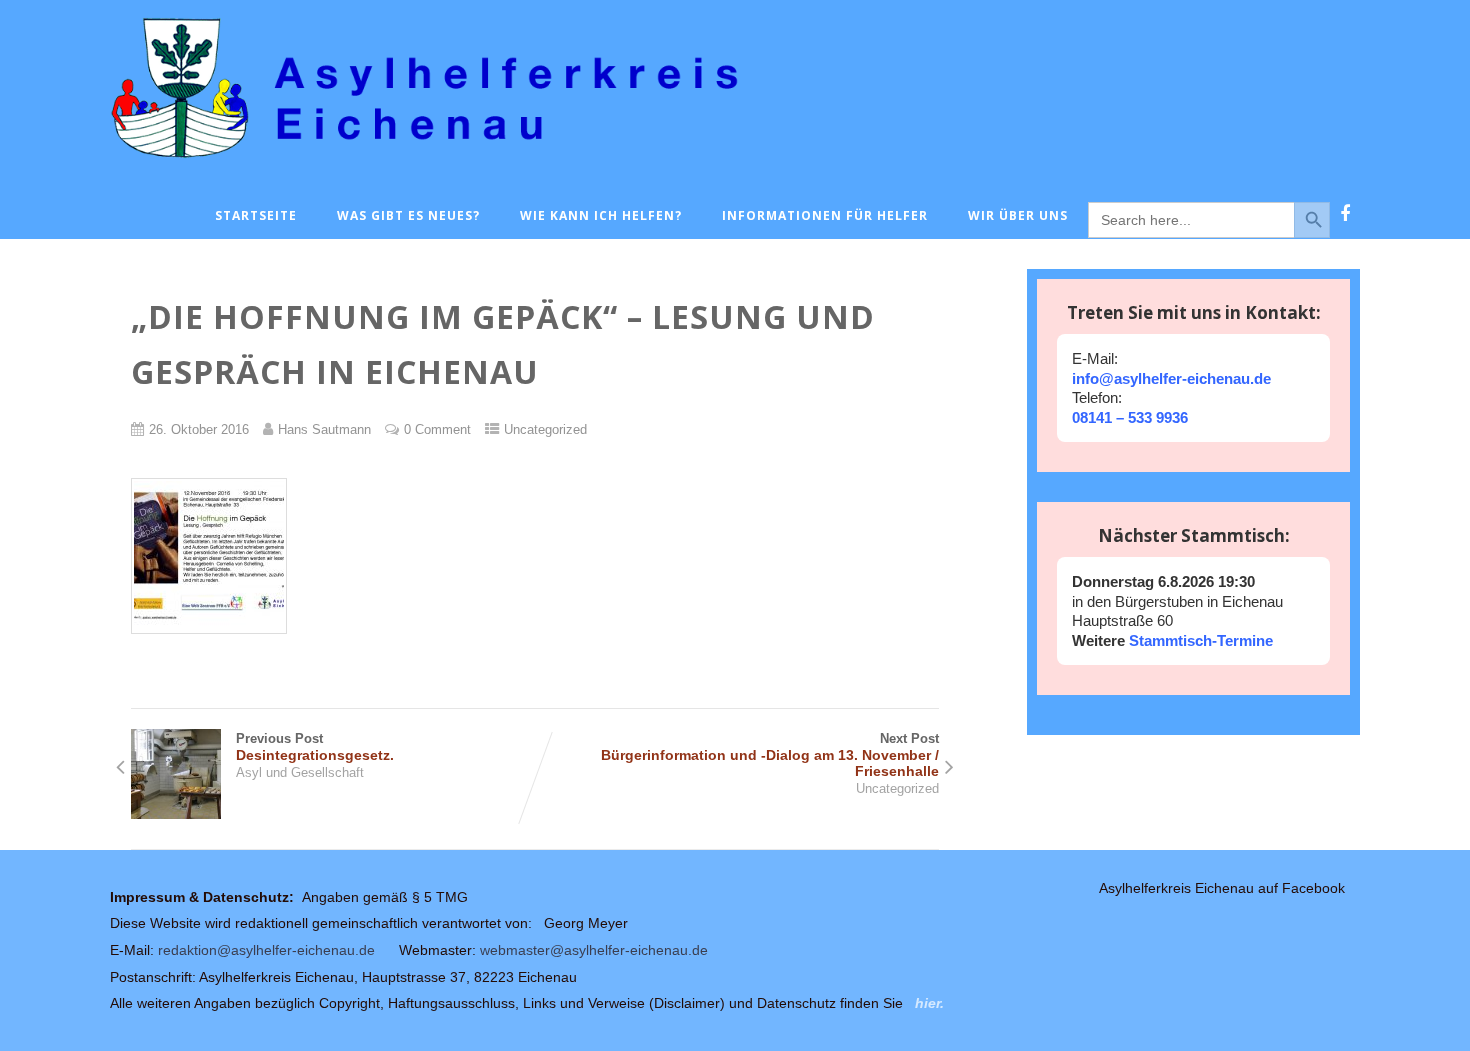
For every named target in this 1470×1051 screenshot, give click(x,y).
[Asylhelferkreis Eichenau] (735, 170)
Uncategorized (545, 429)
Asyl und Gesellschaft (300, 772)
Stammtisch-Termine (1199, 640)
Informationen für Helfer (825, 215)
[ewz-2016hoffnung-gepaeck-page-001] (219, 648)
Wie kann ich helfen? (601, 215)
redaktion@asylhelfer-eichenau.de (266, 950)
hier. (929, 1003)
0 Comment (437, 429)
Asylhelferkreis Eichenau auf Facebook (1222, 888)
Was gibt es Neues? (408, 215)
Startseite (256, 215)
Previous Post (315, 747)
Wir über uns (1018, 215)
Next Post (770, 755)
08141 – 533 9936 (1130, 417)
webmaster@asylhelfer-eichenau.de (594, 950)
